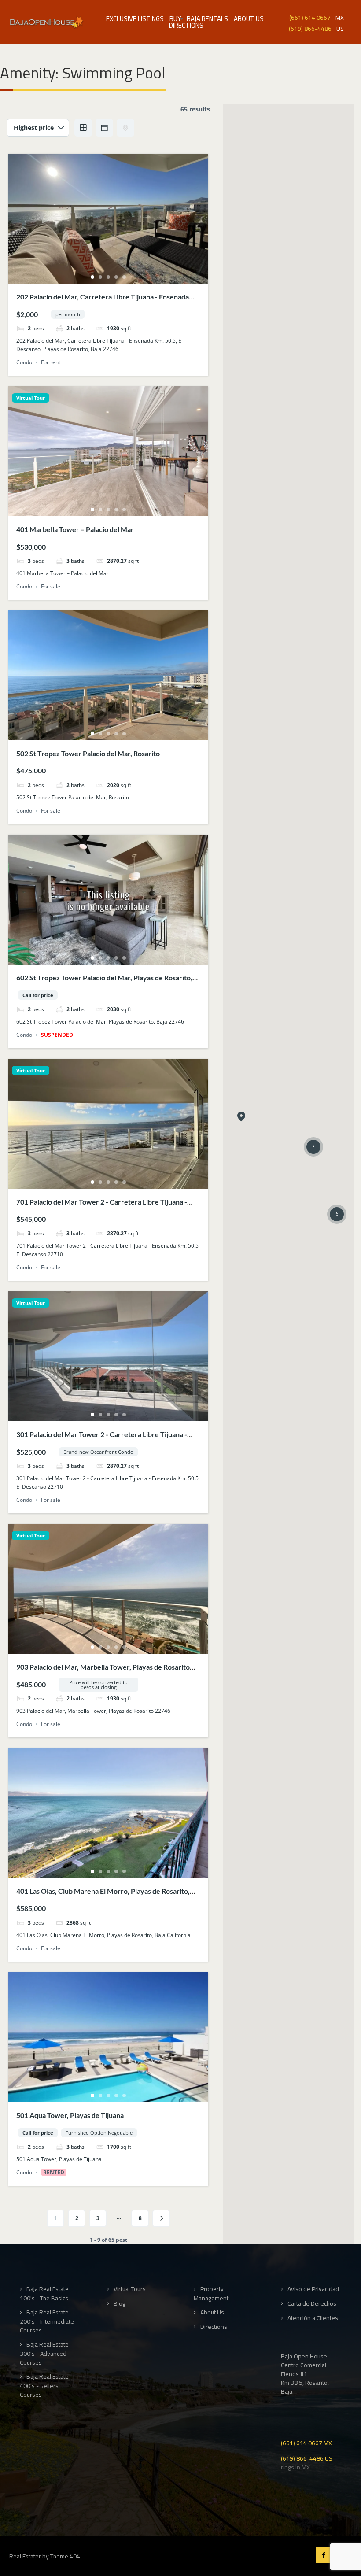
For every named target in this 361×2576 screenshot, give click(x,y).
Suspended (57, 1035)
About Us (249, 19)
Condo (24, 362)
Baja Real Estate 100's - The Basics (44, 2293)
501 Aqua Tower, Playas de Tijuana (70, 2115)
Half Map (125, 128)
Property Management (211, 2293)
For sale (51, 586)
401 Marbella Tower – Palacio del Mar (75, 529)
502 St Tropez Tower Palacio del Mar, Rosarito (88, 753)
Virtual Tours (130, 2289)
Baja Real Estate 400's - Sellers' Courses (44, 2386)
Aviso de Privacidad (313, 2289)
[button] (241, 1117)
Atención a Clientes (313, 2318)
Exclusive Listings (135, 19)
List (104, 128)
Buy (175, 19)
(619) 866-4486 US (307, 2458)
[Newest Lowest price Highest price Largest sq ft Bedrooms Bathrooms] (38, 128)
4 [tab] (116, 277)
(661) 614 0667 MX (306, 2442)
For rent (51, 362)
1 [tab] (92, 277)
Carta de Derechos (312, 2304)
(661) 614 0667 (310, 17)
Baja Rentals (207, 19)
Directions (186, 25)
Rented (54, 2172)
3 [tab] (108, 277)
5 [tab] (124, 277)
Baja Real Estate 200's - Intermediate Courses (47, 2321)
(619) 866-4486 (310, 28)
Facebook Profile (323, 2555)
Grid (83, 128)
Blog (120, 2304)
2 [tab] (100, 277)
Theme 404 (65, 2556)
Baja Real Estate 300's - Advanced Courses (44, 2353)
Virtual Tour (31, 398)
